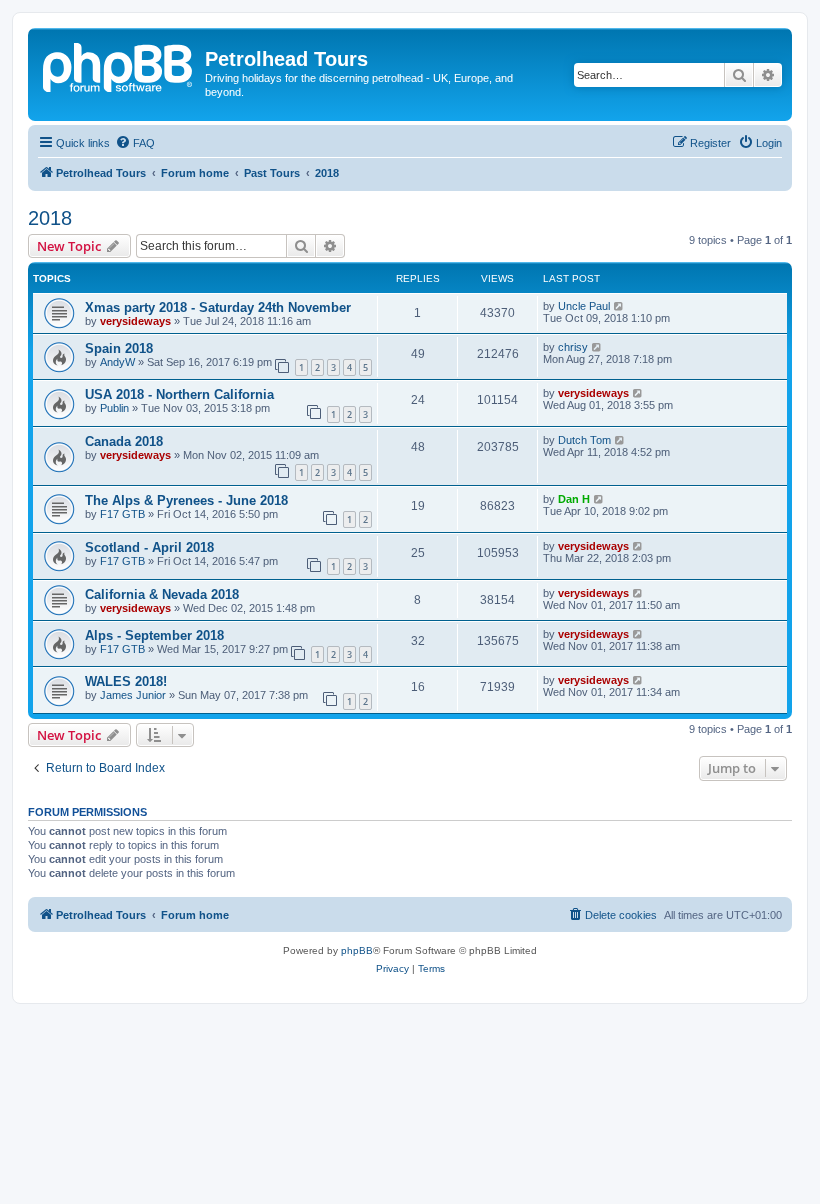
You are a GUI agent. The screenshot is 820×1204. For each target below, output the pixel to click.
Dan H (574, 499)
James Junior (133, 695)
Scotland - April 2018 (149, 547)
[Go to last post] (619, 306)
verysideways (135, 321)
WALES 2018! (126, 681)
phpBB (357, 950)
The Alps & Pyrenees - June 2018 (186, 500)
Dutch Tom (584, 440)
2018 (50, 218)
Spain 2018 (119, 348)
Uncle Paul (584, 306)
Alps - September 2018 (154, 635)
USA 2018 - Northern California (179, 394)
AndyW (117, 362)
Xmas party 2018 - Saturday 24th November (218, 307)
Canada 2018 (124, 441)
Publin (114, 408)
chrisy (573, 347)
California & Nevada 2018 (162, 594)
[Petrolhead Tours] (119, 65)
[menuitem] (135, 143)
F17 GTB (122, 514)
